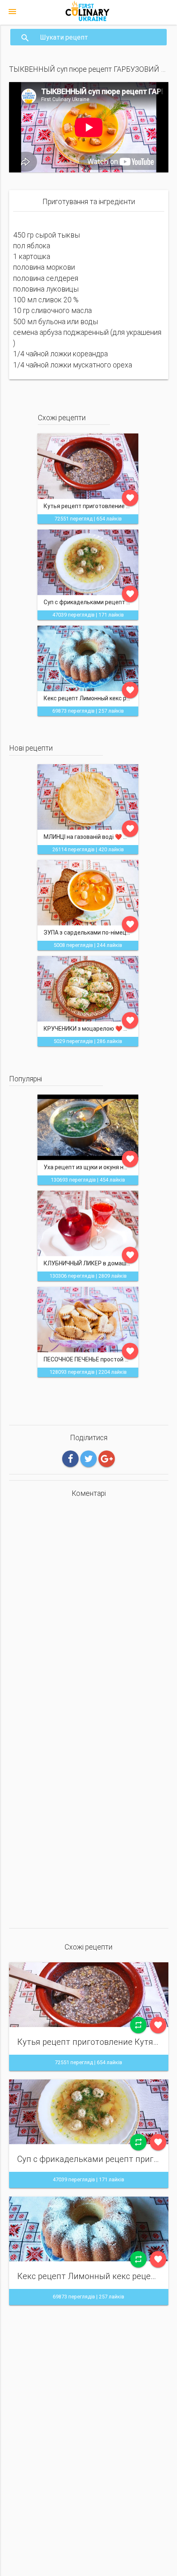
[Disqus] (89, 1609)
